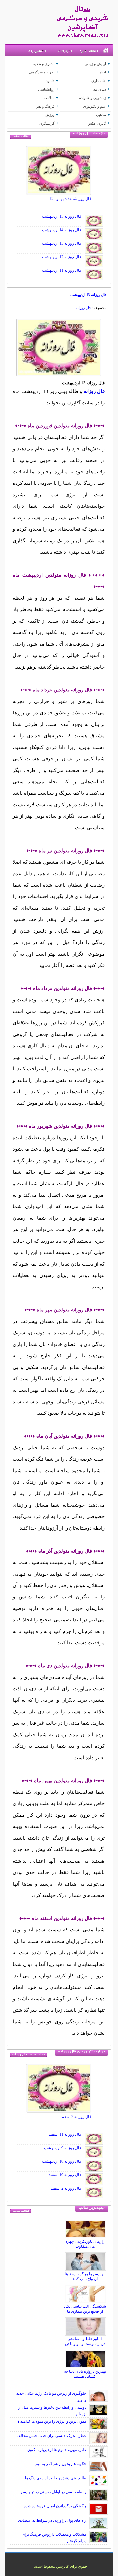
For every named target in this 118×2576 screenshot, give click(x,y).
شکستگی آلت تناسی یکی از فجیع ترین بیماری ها (85, 2309)
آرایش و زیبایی (95, 64)
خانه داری (99, 81)
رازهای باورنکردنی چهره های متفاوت (85, 2244)
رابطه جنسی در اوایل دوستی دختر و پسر (53, 2492)
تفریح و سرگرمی (42, 72)
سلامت (49, 98)
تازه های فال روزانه (89, 134)
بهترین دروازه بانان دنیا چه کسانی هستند (85, 2374)
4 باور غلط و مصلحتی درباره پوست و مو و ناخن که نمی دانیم (85, 2344)
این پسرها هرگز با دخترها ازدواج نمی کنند (85, 2276)
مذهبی (101, 115)
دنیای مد (100, 89)
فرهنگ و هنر (45, 106)
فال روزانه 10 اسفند (65, 2175)
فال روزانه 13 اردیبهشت (62, 243)
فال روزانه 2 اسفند (76, 2117)
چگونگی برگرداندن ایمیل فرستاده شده (55, 2506)
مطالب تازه (88, 51)
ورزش (50, 115)
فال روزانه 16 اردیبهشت (62, 2161)
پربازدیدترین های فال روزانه (81, 2052)
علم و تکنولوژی (94, 106)
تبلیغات (64, 51)
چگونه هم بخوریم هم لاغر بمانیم (61, 2464)
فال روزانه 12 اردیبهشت (62, 257)
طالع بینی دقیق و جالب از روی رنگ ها (56, 2478)
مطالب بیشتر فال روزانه (29, 2055)
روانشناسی (46, 89)
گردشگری (47, 123)
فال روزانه (83, 308)
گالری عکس (97, 123)
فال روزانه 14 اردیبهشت (62, 230)
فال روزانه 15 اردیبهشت (62, 216)
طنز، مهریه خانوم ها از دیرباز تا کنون (57, 2450)
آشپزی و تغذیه (44, 64)
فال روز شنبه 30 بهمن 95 (71, 199)
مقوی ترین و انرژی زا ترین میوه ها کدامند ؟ (52, 2421)
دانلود (50, 81)
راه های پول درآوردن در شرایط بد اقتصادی (52, 2520)
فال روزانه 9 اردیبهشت (63, 2148)
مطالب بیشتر (21, 137)
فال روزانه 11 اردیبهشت (62, 270)
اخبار (102, 72)
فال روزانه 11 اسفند (65, 2134)
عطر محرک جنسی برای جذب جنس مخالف (51, 2436)
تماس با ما (35, 51)
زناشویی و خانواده (92, 98)
